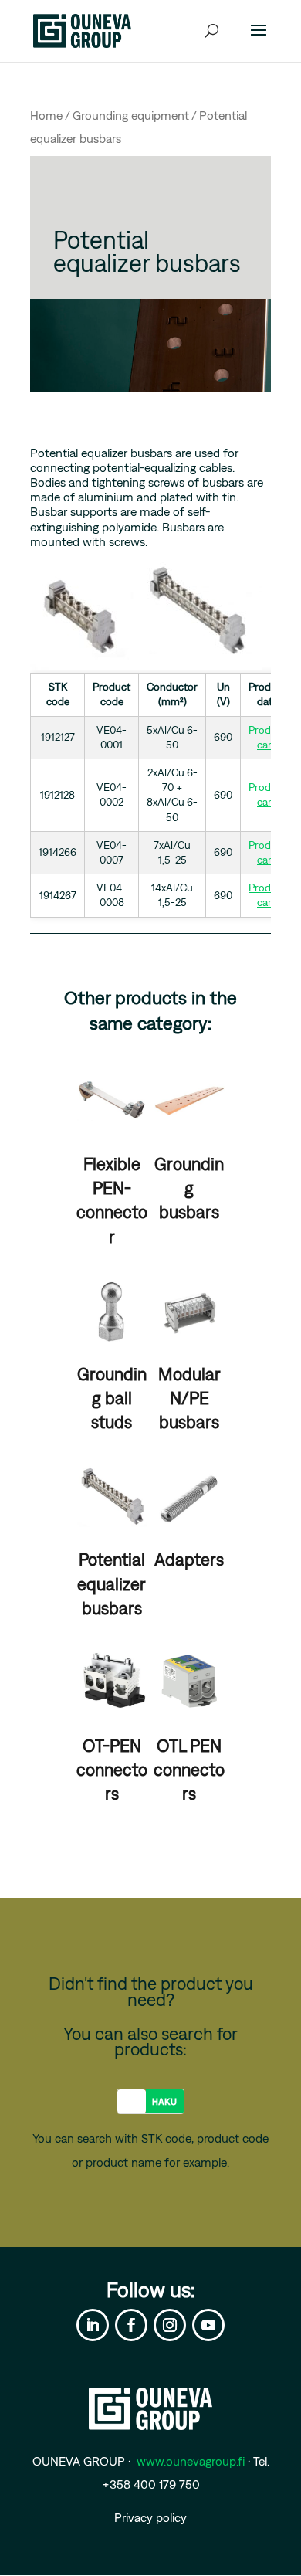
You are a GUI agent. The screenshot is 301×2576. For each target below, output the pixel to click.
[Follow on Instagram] (170, 2325)
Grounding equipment (131, 115)
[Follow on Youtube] (208, 2325)
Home (46, 115)
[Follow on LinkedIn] (93, 2325)
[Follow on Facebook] (131, 2325)
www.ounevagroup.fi (191, 2461)
